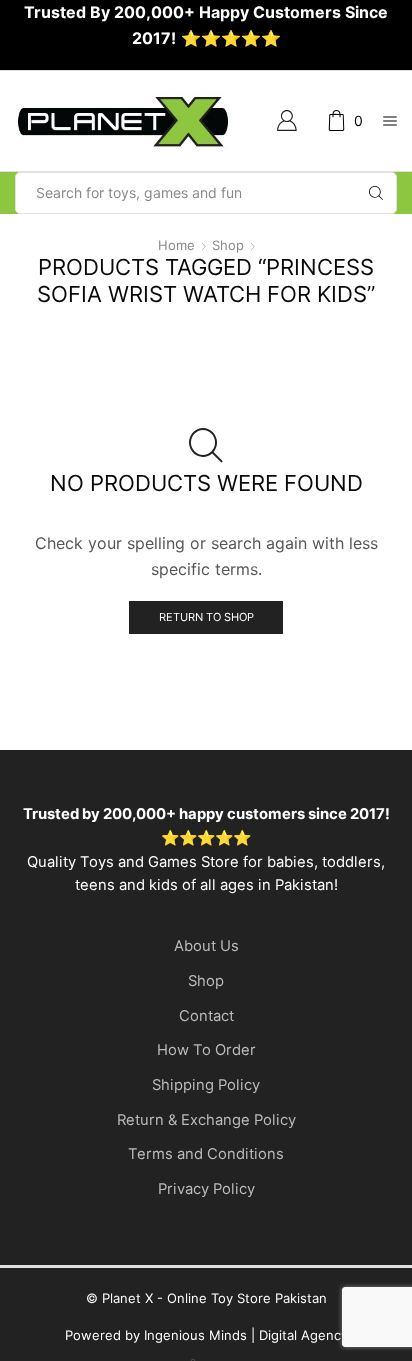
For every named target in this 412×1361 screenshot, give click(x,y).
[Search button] (376, 193)
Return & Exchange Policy (206, 1120)
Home (176, 245)
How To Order (206, 1050)
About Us (206, 946)
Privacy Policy (206, 1189)
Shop (228, 245)
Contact (206, 1016)
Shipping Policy (206, 1085)
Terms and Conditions (206, 1154)
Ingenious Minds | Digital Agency (246, 1335)
